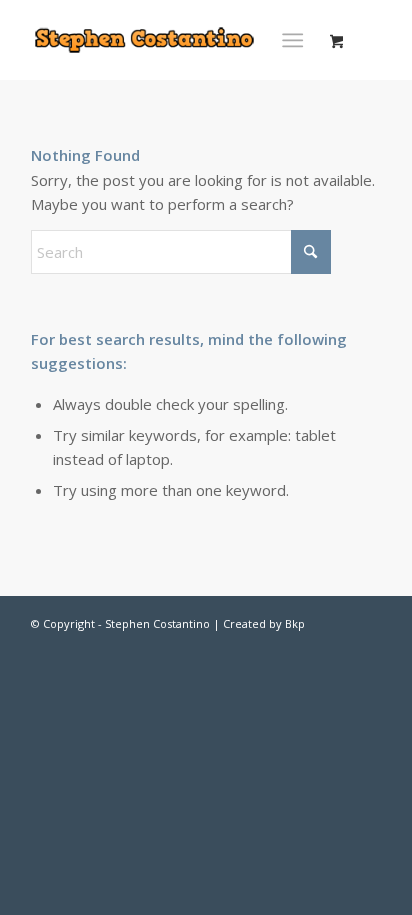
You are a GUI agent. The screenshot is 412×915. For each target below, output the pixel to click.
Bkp (295, 623)
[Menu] (292, 40)
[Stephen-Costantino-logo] (145, 40)
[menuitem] (296, 40)
